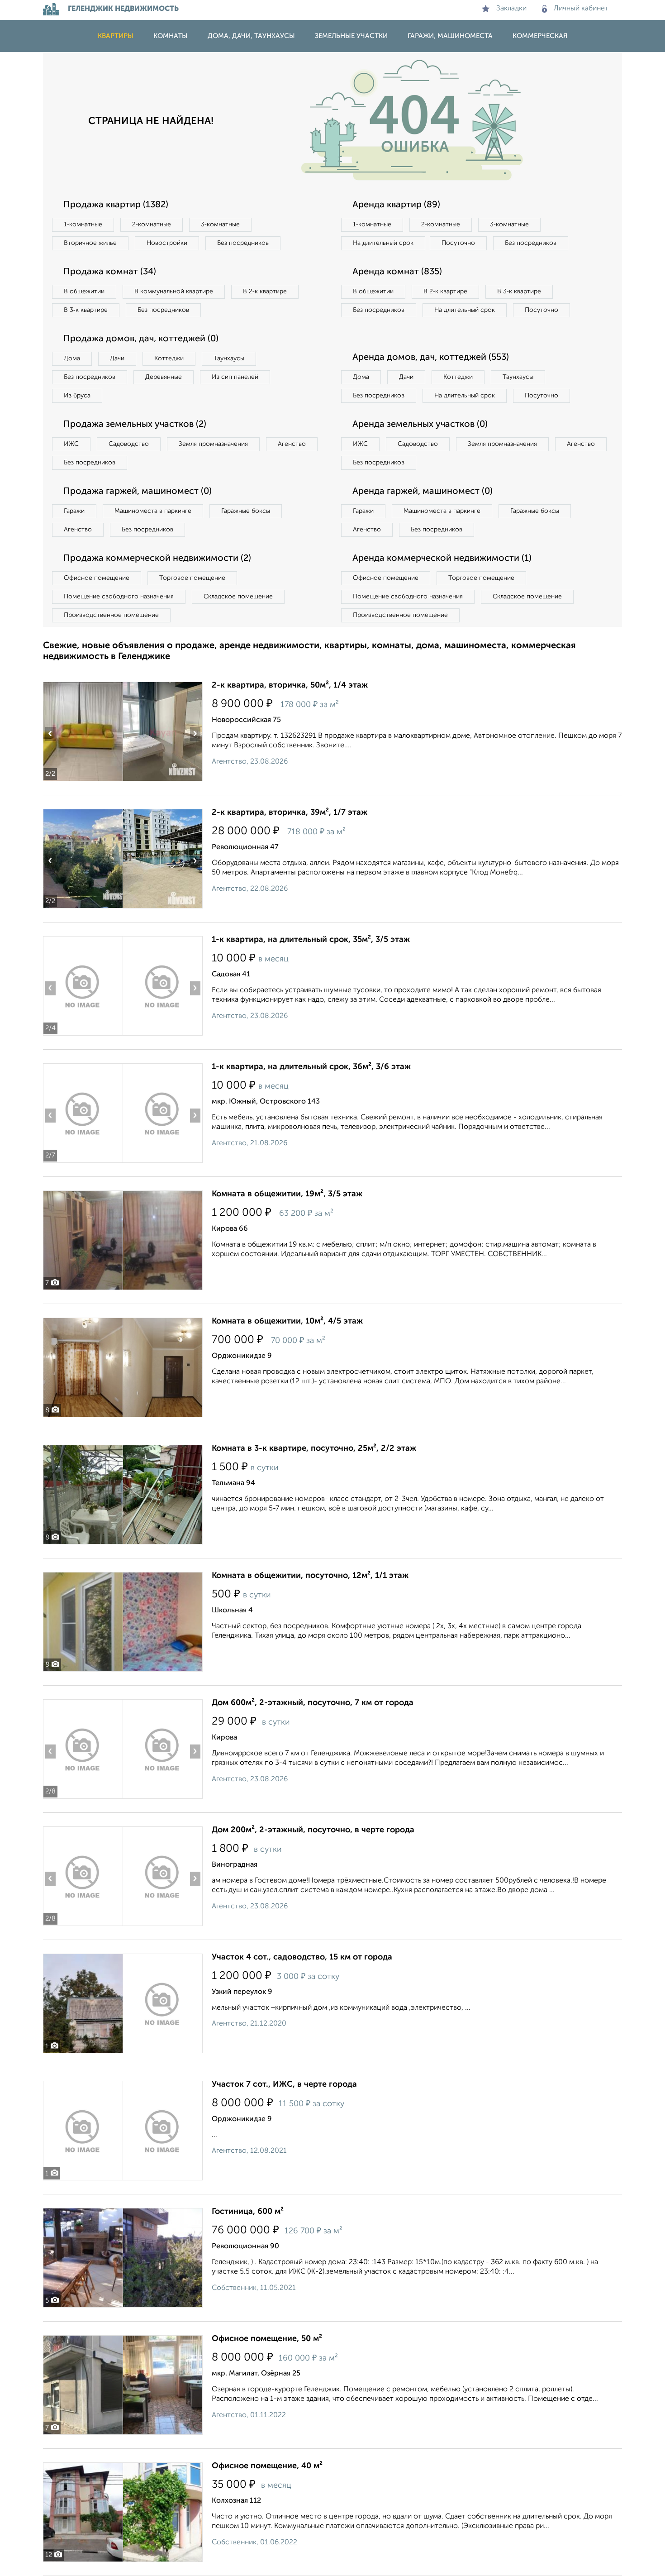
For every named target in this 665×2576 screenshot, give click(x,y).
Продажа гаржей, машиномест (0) (138, 492)
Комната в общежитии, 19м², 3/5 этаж (287, 1194)
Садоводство (129, 444)
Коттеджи (169, 358)
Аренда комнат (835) (397, 272)
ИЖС (71, 444)
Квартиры (116, 36)
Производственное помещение (111, 615)
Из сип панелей (235, 377)
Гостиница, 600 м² (248, 2212)
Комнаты (171, 36)
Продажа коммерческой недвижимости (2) (157, 559)
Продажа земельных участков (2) (135, 425)
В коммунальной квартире (174, 292)
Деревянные (164, 377)
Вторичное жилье (90, 243)
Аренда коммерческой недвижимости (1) (442, 559)
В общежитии (84, 292)
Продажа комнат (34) (110, 272)
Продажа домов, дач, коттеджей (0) (141, 339)
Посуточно (458, 243)
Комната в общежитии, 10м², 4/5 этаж (287, 1321)
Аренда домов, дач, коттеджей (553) (431, 358)
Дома (72, 358)
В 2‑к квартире (265, 292)
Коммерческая (540, 36)
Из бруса (77, 396)
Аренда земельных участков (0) (420, 425)
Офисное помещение (97, 578)
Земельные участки (351, 36)
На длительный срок (383, 243)
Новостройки (167, 243)
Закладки (511, 9)
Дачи (117, 358)
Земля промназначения (213, 444)
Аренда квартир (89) (396, 205)
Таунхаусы (229, 358)
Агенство (292, 444)
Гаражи (74, 511)
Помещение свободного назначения (119, 597)
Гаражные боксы (246, 511)
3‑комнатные (220, 225)
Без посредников (243, 243)
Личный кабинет (581, 9)
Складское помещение (238, 597)
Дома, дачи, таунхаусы (251, 36)
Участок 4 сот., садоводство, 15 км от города (302, 1957)
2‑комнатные (152, 225)
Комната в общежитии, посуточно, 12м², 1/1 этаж (310, 1576)
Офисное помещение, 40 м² (267, 2466)
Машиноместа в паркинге (153, 511)
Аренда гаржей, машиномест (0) (423, 492)
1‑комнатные (83, 225)
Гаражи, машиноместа (450, 36)
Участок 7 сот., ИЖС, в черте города (284, 2084)
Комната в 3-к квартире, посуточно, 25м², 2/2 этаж (314, 1448)
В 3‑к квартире (86, 310)
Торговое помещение (192, 578)
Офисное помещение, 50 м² (267, 2339)
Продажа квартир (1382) (116, 205)
